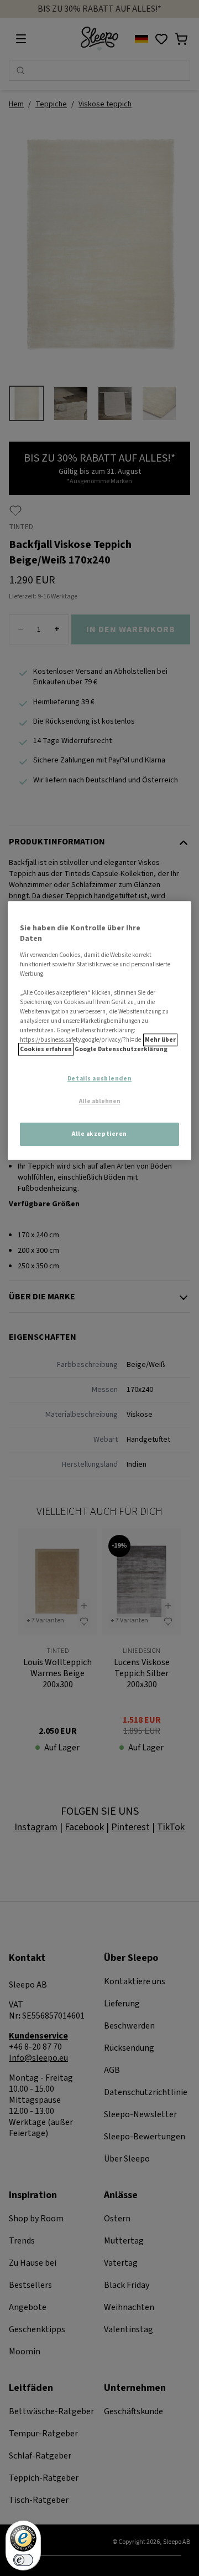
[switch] (23, 2560)
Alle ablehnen (100, 1102)
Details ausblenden (99, 1079)
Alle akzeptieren (99, 1134)
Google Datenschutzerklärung (121, 1050)
